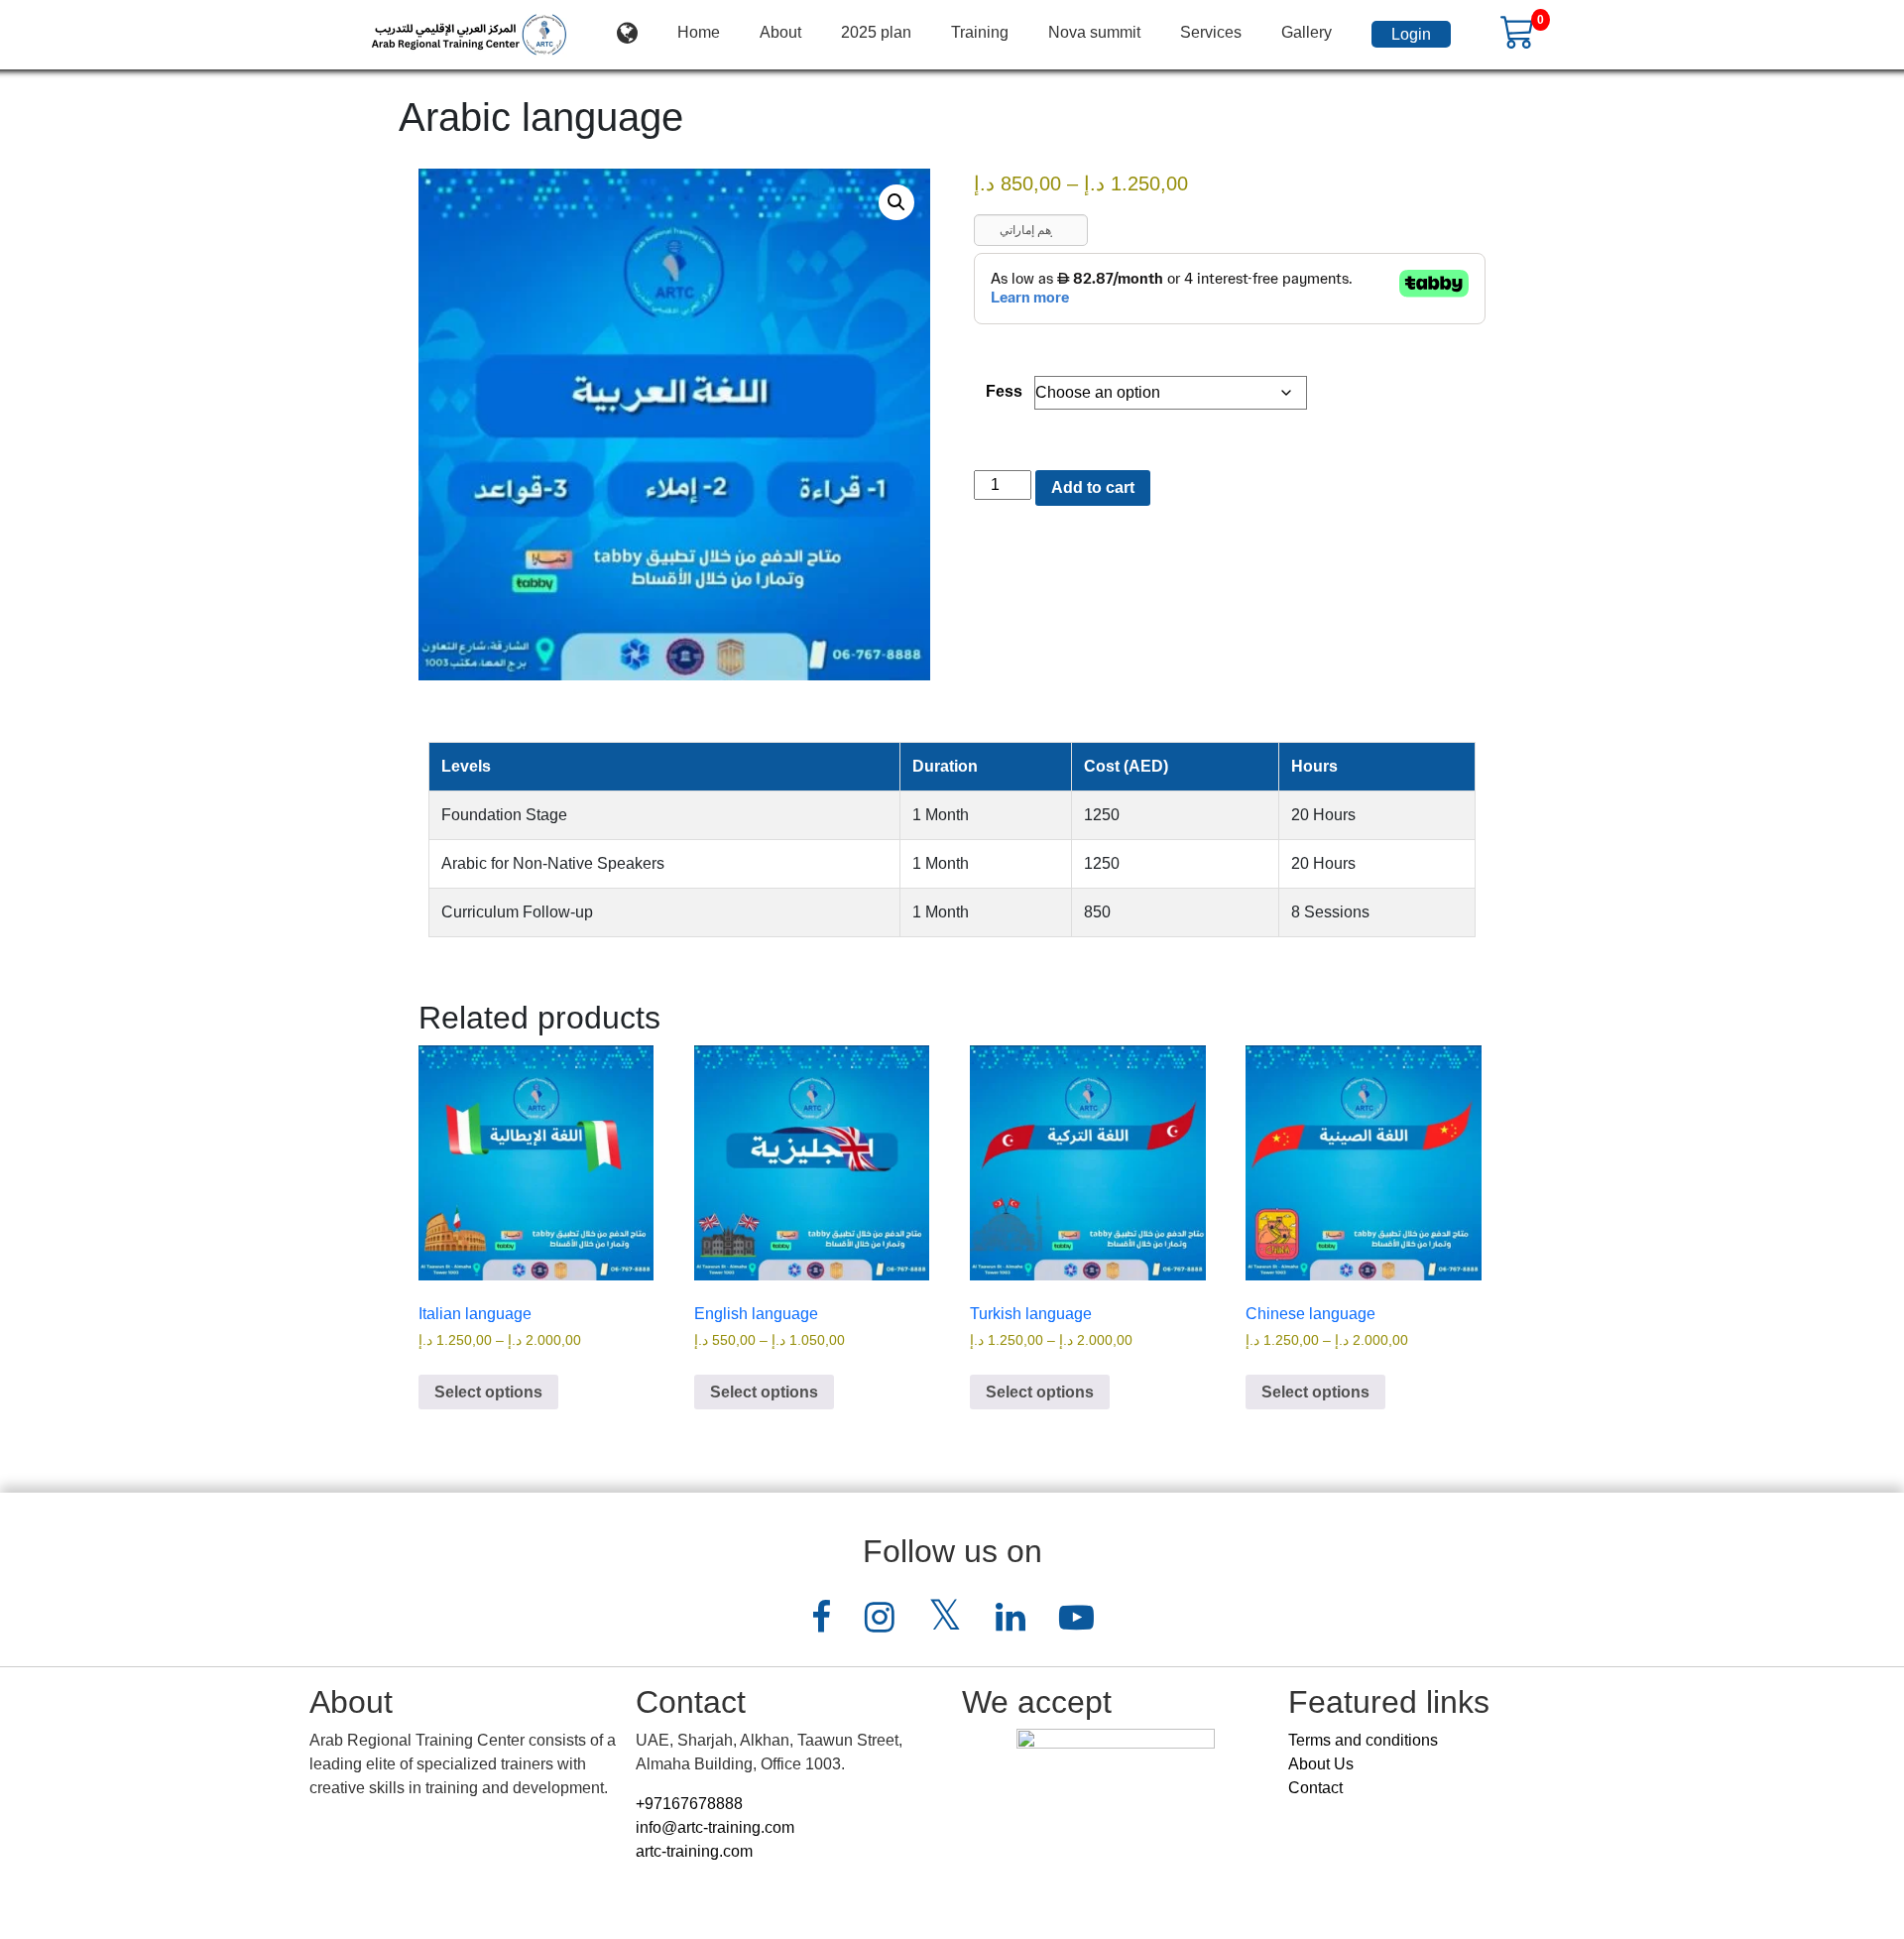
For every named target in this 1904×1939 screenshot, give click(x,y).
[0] (1518, 31)
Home (699, 32)
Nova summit (1094, 32)
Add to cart (1093, 487)
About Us (1321, 1764)
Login (1411, 34)
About (780, 32)
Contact (1315, 1788)
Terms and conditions (1363, 1740)
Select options (488, 1392)
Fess (1004, 391)
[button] (896, 202)
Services (1211, 32)
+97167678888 (689, 1804)
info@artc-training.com (715, 1827)
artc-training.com (694, 1851)
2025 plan (876, 32)
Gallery (1307, 32)
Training (980, 32)
